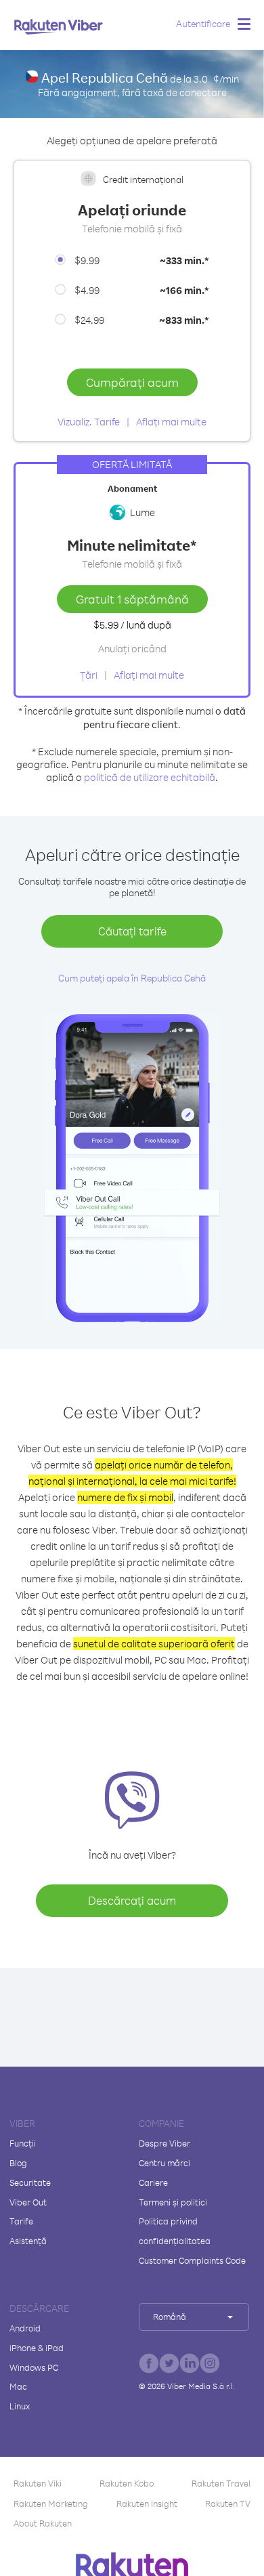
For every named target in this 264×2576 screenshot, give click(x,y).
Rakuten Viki (38, 2483)
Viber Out (28, 2202)
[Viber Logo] (59, 26)
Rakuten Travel (221, 2483)
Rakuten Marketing (51, 2504)
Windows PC (34, 2367)
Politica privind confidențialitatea (175, 2231)
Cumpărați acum (132, 382)
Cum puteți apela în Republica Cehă (132, 978)
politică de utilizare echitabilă (150, 777)
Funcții (23, 2143)
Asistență (28, 2241)
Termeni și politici (173, 2202)
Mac (18, 2386)
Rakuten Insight (147, 2504)
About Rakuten (43, 2523)
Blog (18, 2163)
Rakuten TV (228, 2504)
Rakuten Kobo (127, 2483)
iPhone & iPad (37, 2348)
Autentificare (203, 23)
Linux (20, 2406)
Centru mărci (164, 2163)
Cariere (153, 2182)
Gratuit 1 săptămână (132, 599)
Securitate (30, 2182)
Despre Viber (164, 2143)
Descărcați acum (132, 1900)
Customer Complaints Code (192, 2260)
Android (25, 2328)
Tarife (21, 2221)
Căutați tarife (132, 931)
